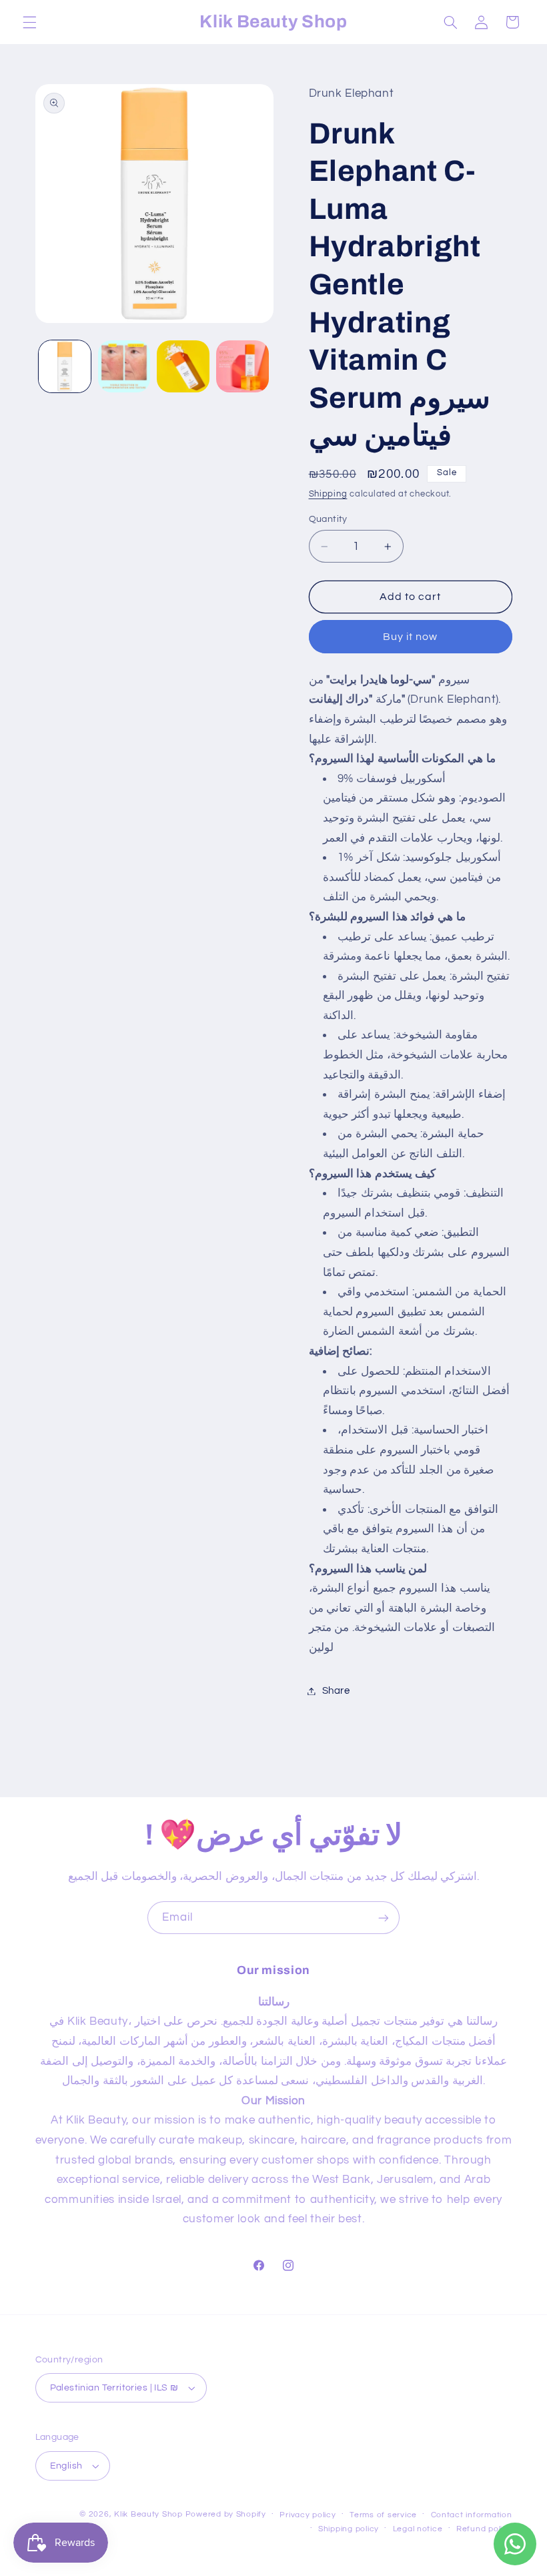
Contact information (472, 2515)
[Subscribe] (384, 1918)
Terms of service (383, 2515)
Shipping (328, 494)
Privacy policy (308, 2515)
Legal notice (418, 2529)
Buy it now (411, 637)
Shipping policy (349, 2529)
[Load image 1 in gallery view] (65, 366)
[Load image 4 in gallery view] (242, 366)
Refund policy (484, 2529)
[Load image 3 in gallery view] (183, 366)
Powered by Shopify (226, 2514)
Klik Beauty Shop (148, 2514)
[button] (29, 22)
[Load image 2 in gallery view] (124, 366)
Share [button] (336, 1691)
